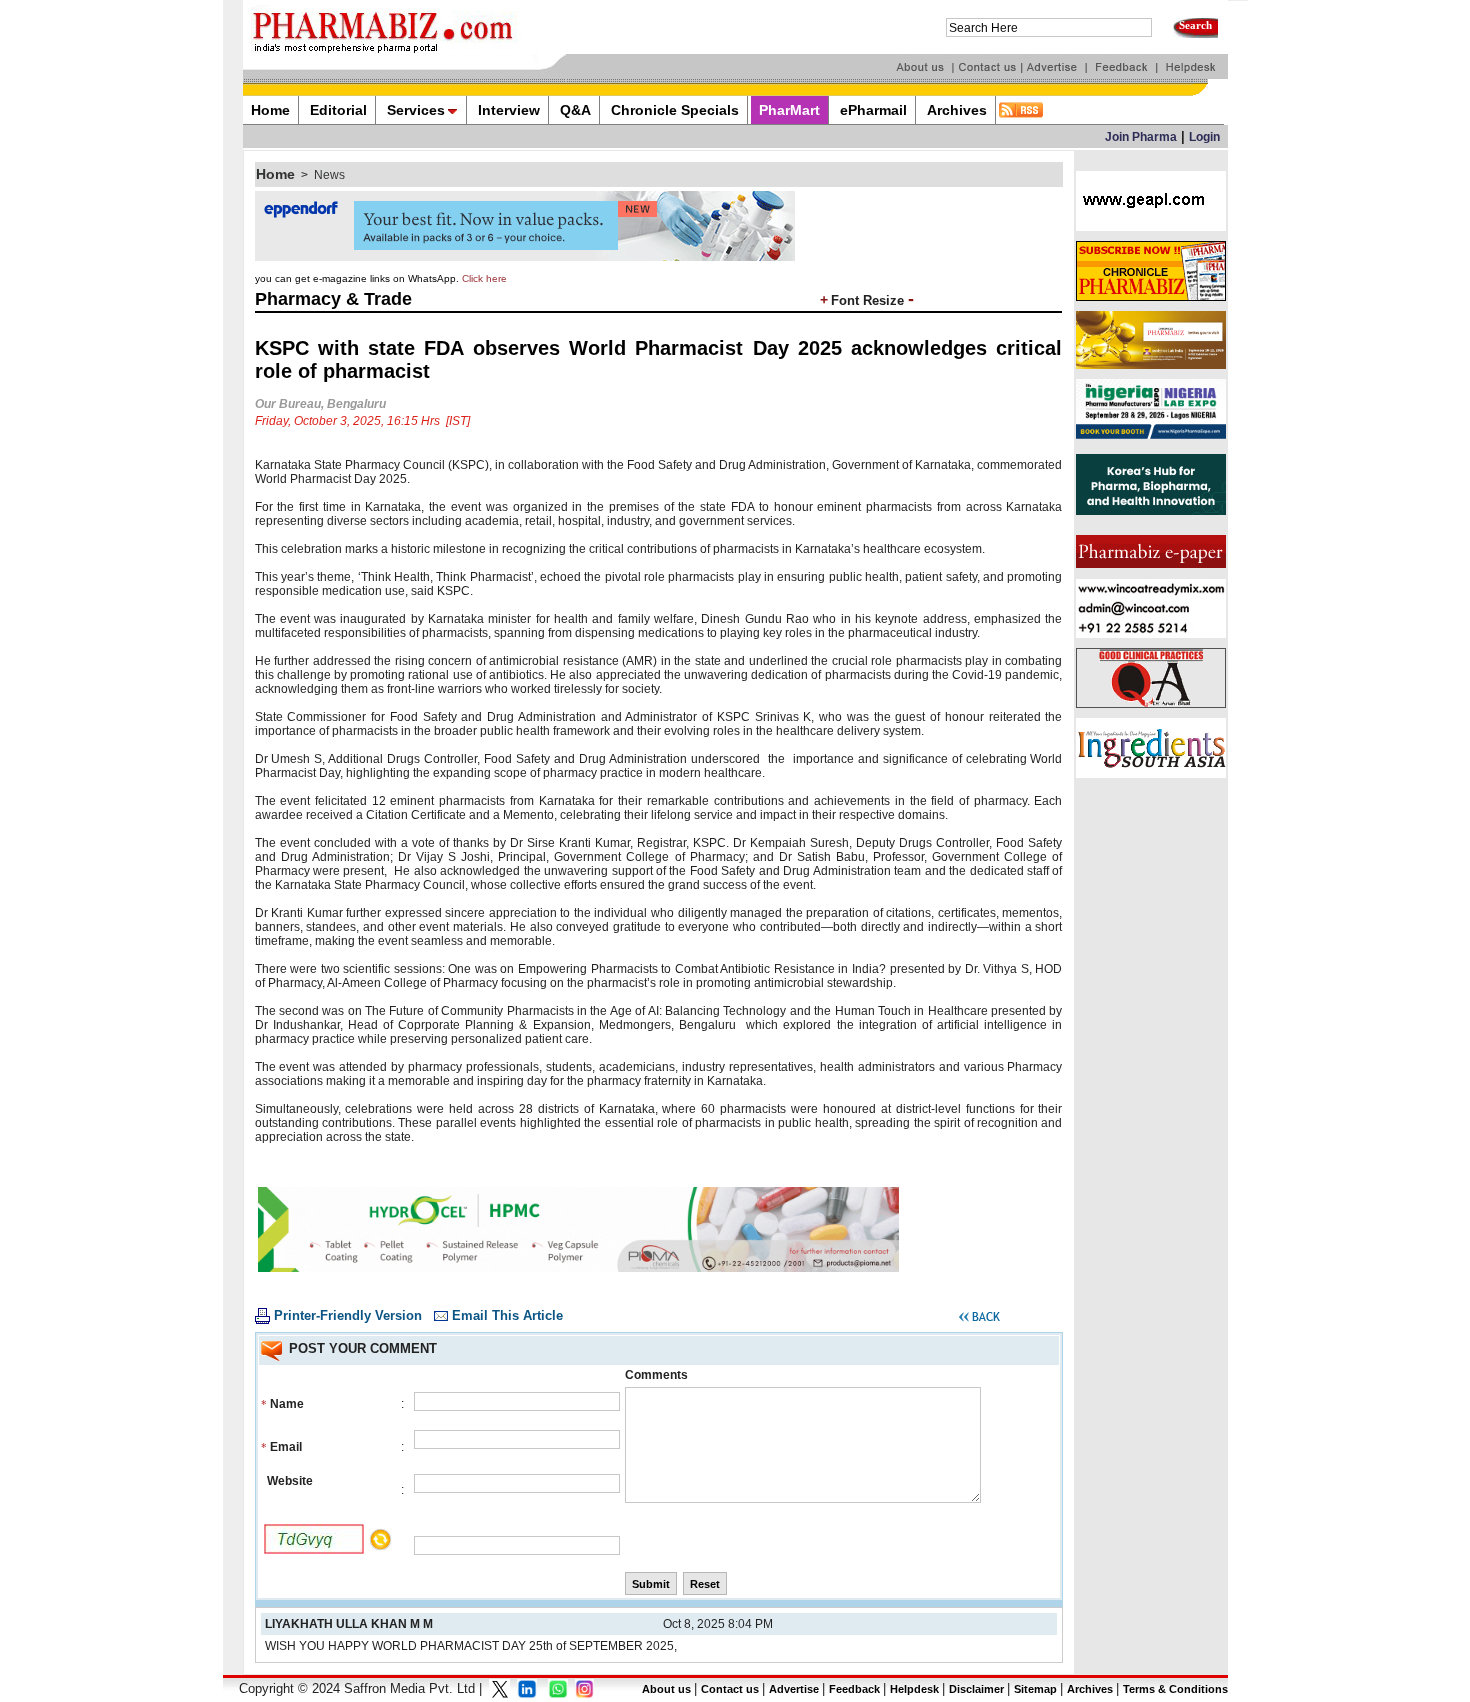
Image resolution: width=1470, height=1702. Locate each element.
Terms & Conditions (1175, 1689)
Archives (1090, 1689)
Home (275, 174)
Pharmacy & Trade (333, 299)
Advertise (794, 1689)
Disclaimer (976, 1689)
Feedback (854, 1689)
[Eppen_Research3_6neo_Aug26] (525, 257)
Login (1204, 137)
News (329, 175)
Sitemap (1035, 1689)
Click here (484, 278)
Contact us (730, 1689)
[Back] (979, 1320)
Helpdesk (914, 1689)
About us (666, 1689)
